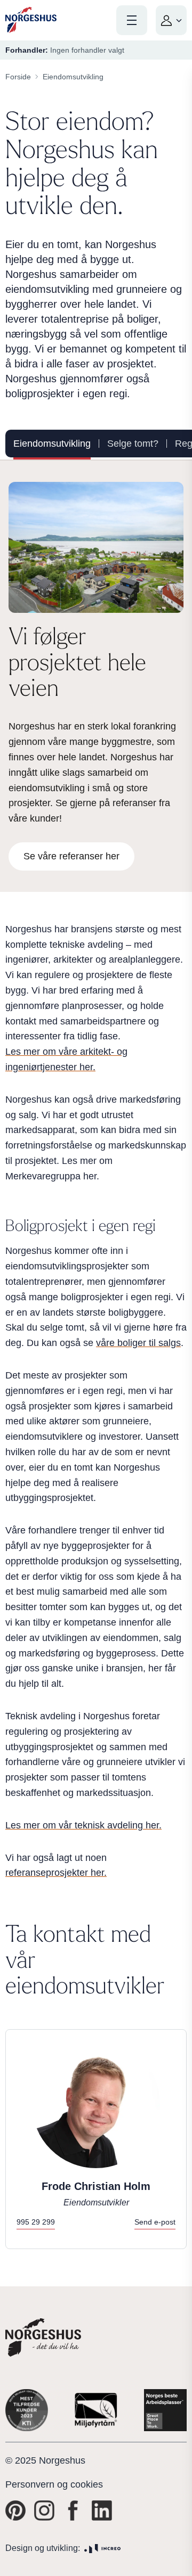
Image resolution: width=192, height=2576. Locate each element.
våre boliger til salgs (138, 1343)
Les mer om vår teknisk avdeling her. (83, 1825)
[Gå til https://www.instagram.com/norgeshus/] (44, 2511)
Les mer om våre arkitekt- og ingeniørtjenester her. (66, 1059)
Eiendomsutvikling (52, 444)
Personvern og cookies (54, 2484)
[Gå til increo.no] (102, 2549)
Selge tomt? (133, 444)
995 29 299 (36, 2222)
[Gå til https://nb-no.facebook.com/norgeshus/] (73, 2511)
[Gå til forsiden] (31, 20)
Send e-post (155, 2222)
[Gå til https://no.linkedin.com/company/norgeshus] (102, 2511)
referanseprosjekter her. (56, 1873)
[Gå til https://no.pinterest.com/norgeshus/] (15, 2511)
